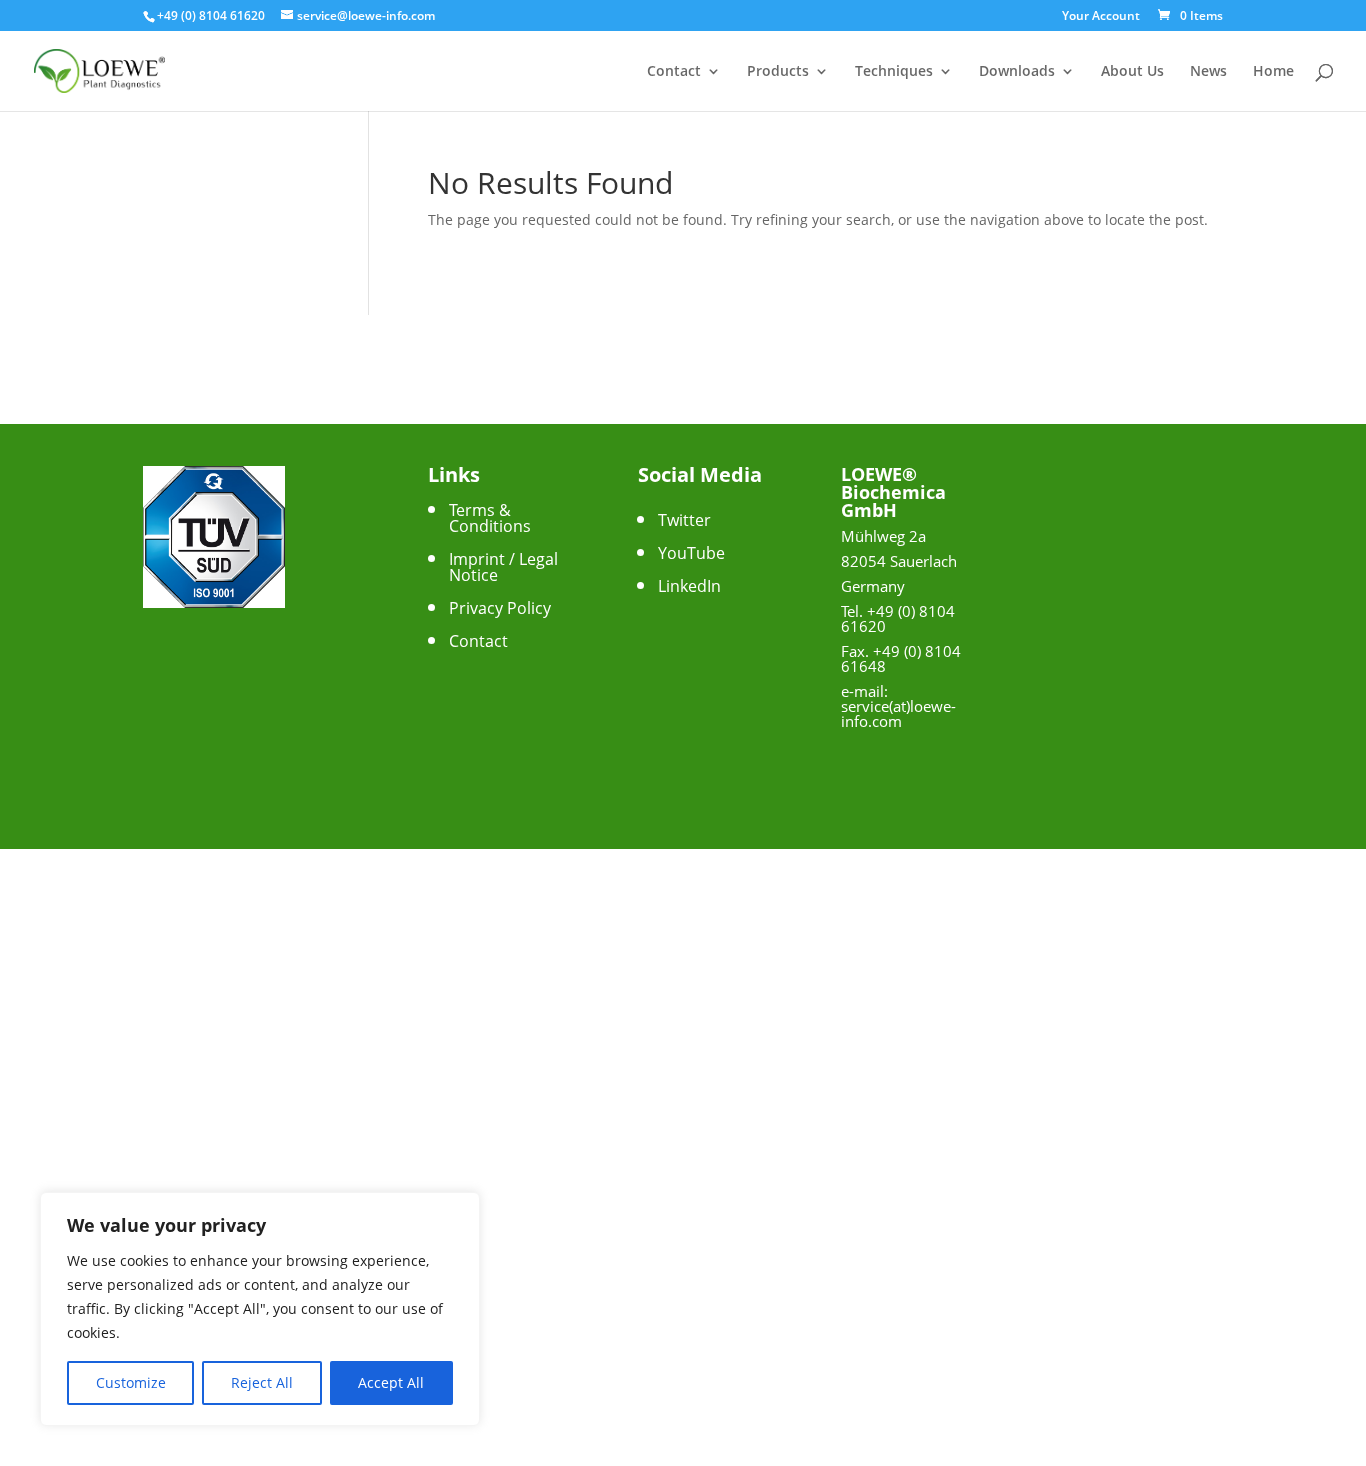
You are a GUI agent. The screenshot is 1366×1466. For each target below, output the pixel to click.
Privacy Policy (500, 608)
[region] (260, 1309)
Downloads (1017, 72)
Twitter (684, 520)
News (1208, 72)
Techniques (894, 72)
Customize (131, 1382)
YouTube (691, 553)
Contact (674, 72)
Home (1273, 72)
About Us (1132, 72)
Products (778, 72)
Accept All (391, 1382)
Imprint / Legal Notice (503, 567)
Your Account (1101, 17)
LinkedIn (689, 586)
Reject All (262, 1382)
